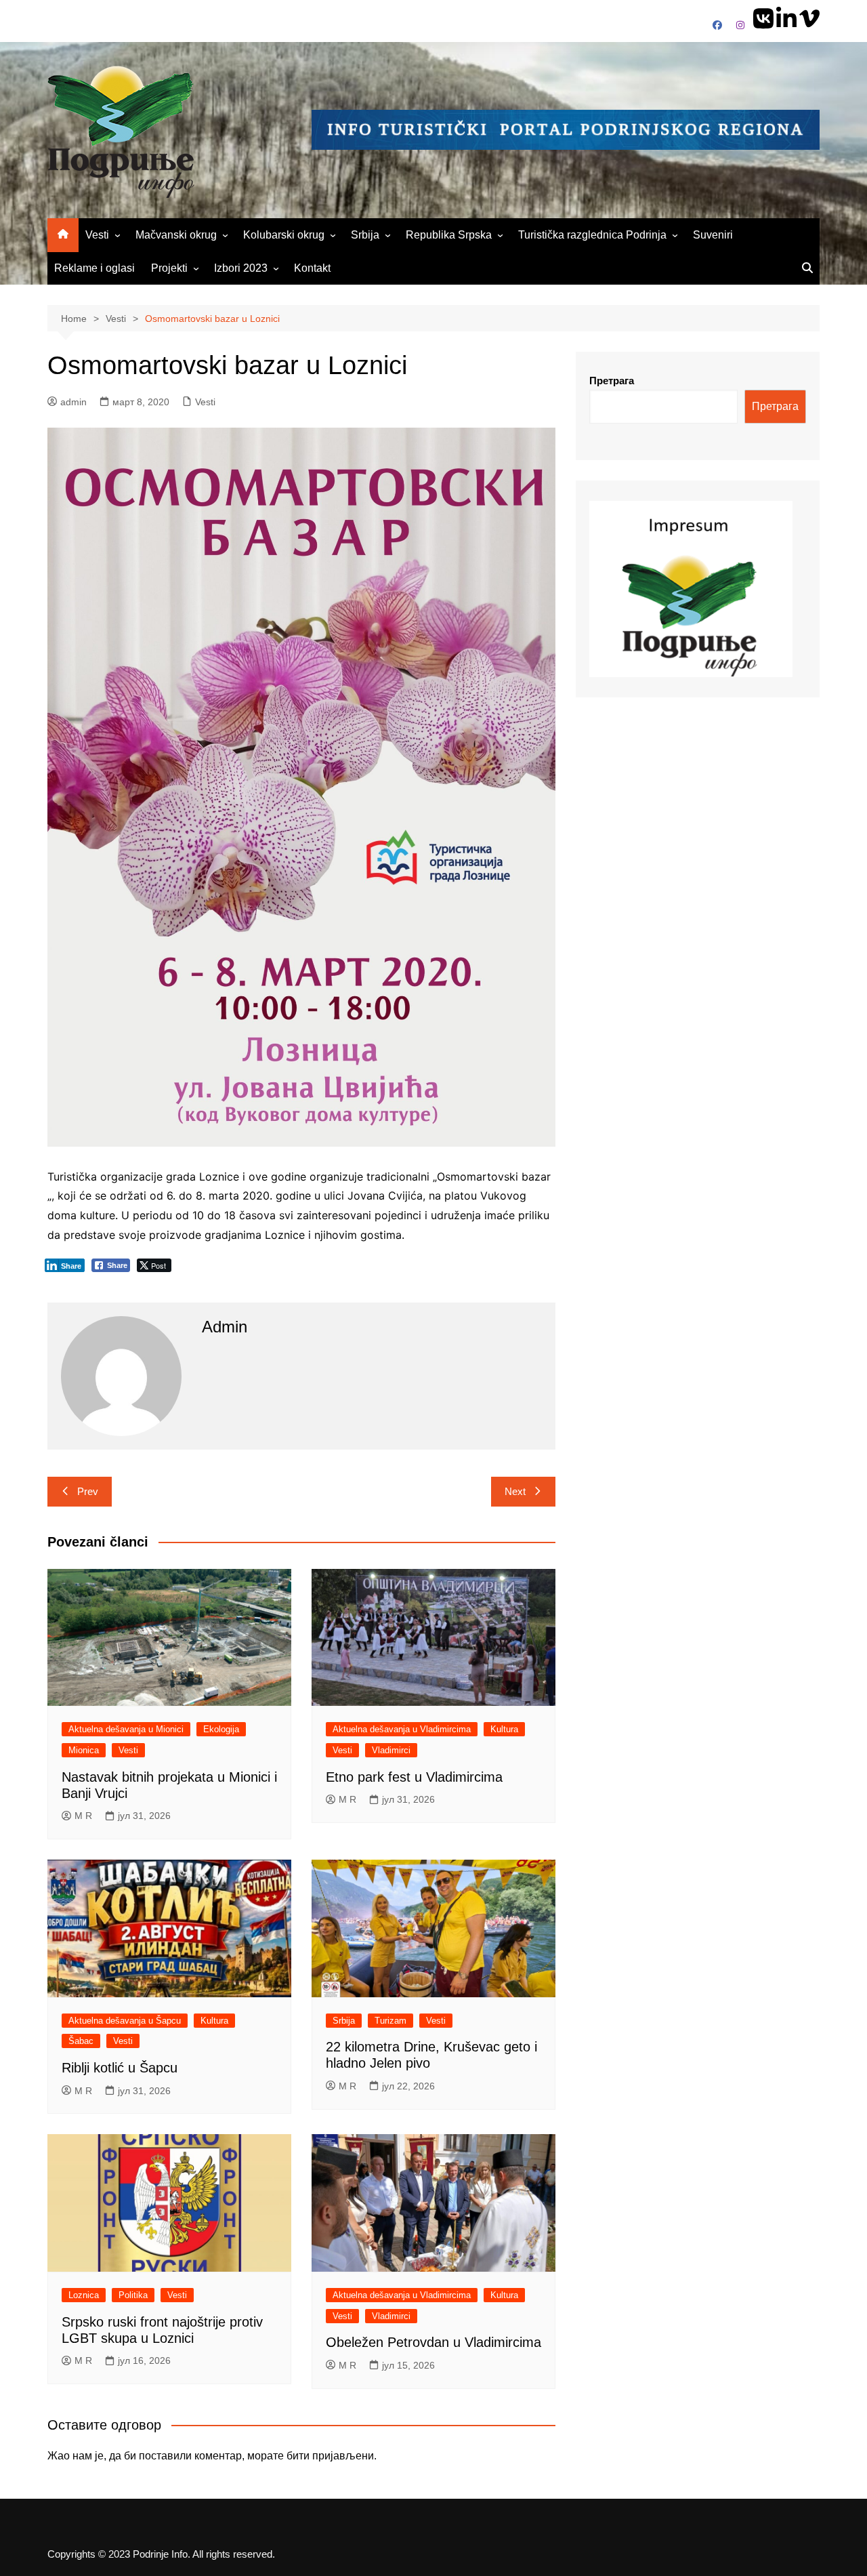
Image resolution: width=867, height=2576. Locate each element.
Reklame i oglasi (94, 268)
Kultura (504, 1729)
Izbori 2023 (241, 268)
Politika (133, 2295)
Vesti (97, 235)
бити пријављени (330, 2456)
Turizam (390, 2021)
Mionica (84, 1750)
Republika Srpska (449, 235)
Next (515, 1491)
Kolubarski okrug (284, 235)
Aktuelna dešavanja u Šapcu (125, 2021)
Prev (88, 1491)
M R (83, 1816)
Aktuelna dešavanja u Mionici (126, 1729)
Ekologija (221, 1729)
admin (73, 402)
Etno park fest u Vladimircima (414, 1777)
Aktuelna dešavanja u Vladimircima (402, 1729)
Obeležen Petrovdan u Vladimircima (433, 2342)
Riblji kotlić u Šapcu (120, 2068)
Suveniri (713, 235)
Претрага (612, 381)
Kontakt (312, 268)
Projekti (169, 268)
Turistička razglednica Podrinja (592, 235)
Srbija (365, 235)
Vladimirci (391, 1750)
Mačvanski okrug (176, 235)
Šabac (81, 2041)
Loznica (84, 2295)
